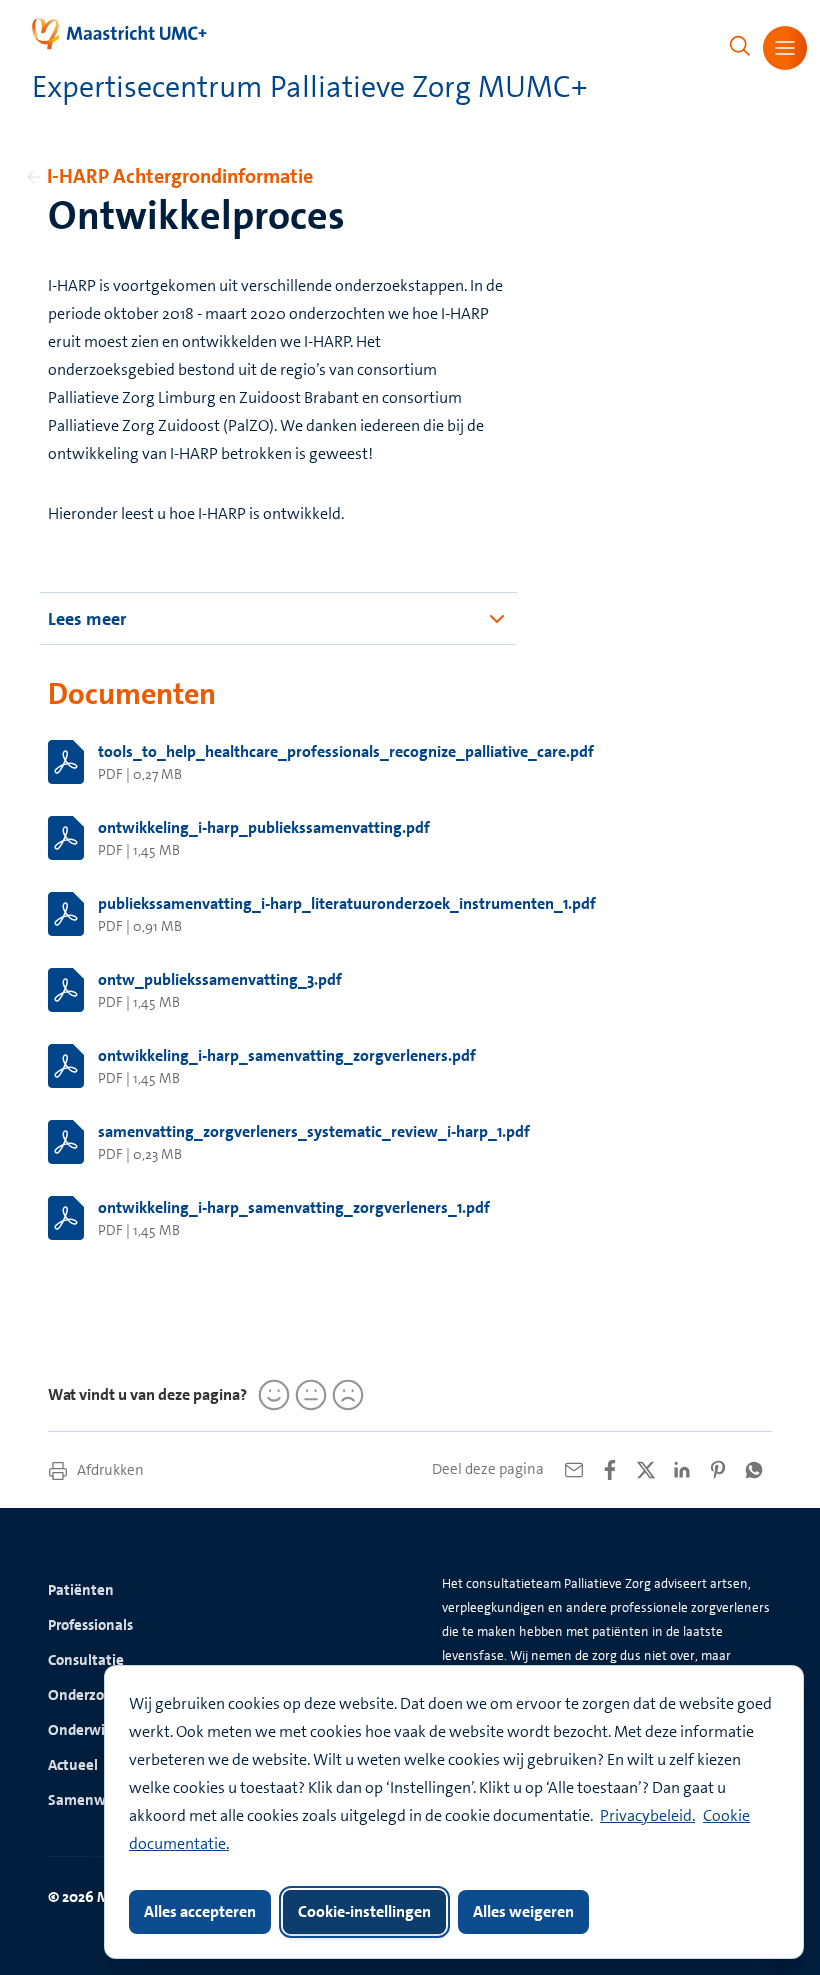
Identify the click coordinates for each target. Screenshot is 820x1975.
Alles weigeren (523, 1911)
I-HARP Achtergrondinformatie (180, 176)
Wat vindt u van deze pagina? (147, 1394)
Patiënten (81, 1590)
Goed (271, 1395)
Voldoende (308, 1395)
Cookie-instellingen (364, 1911)
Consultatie (86, 1660)
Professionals (90, 1625)
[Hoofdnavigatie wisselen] (785, 48)
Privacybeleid (646, 1815)
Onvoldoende (345, 1395)
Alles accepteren (200, 1911)
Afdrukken (109, 1470)
